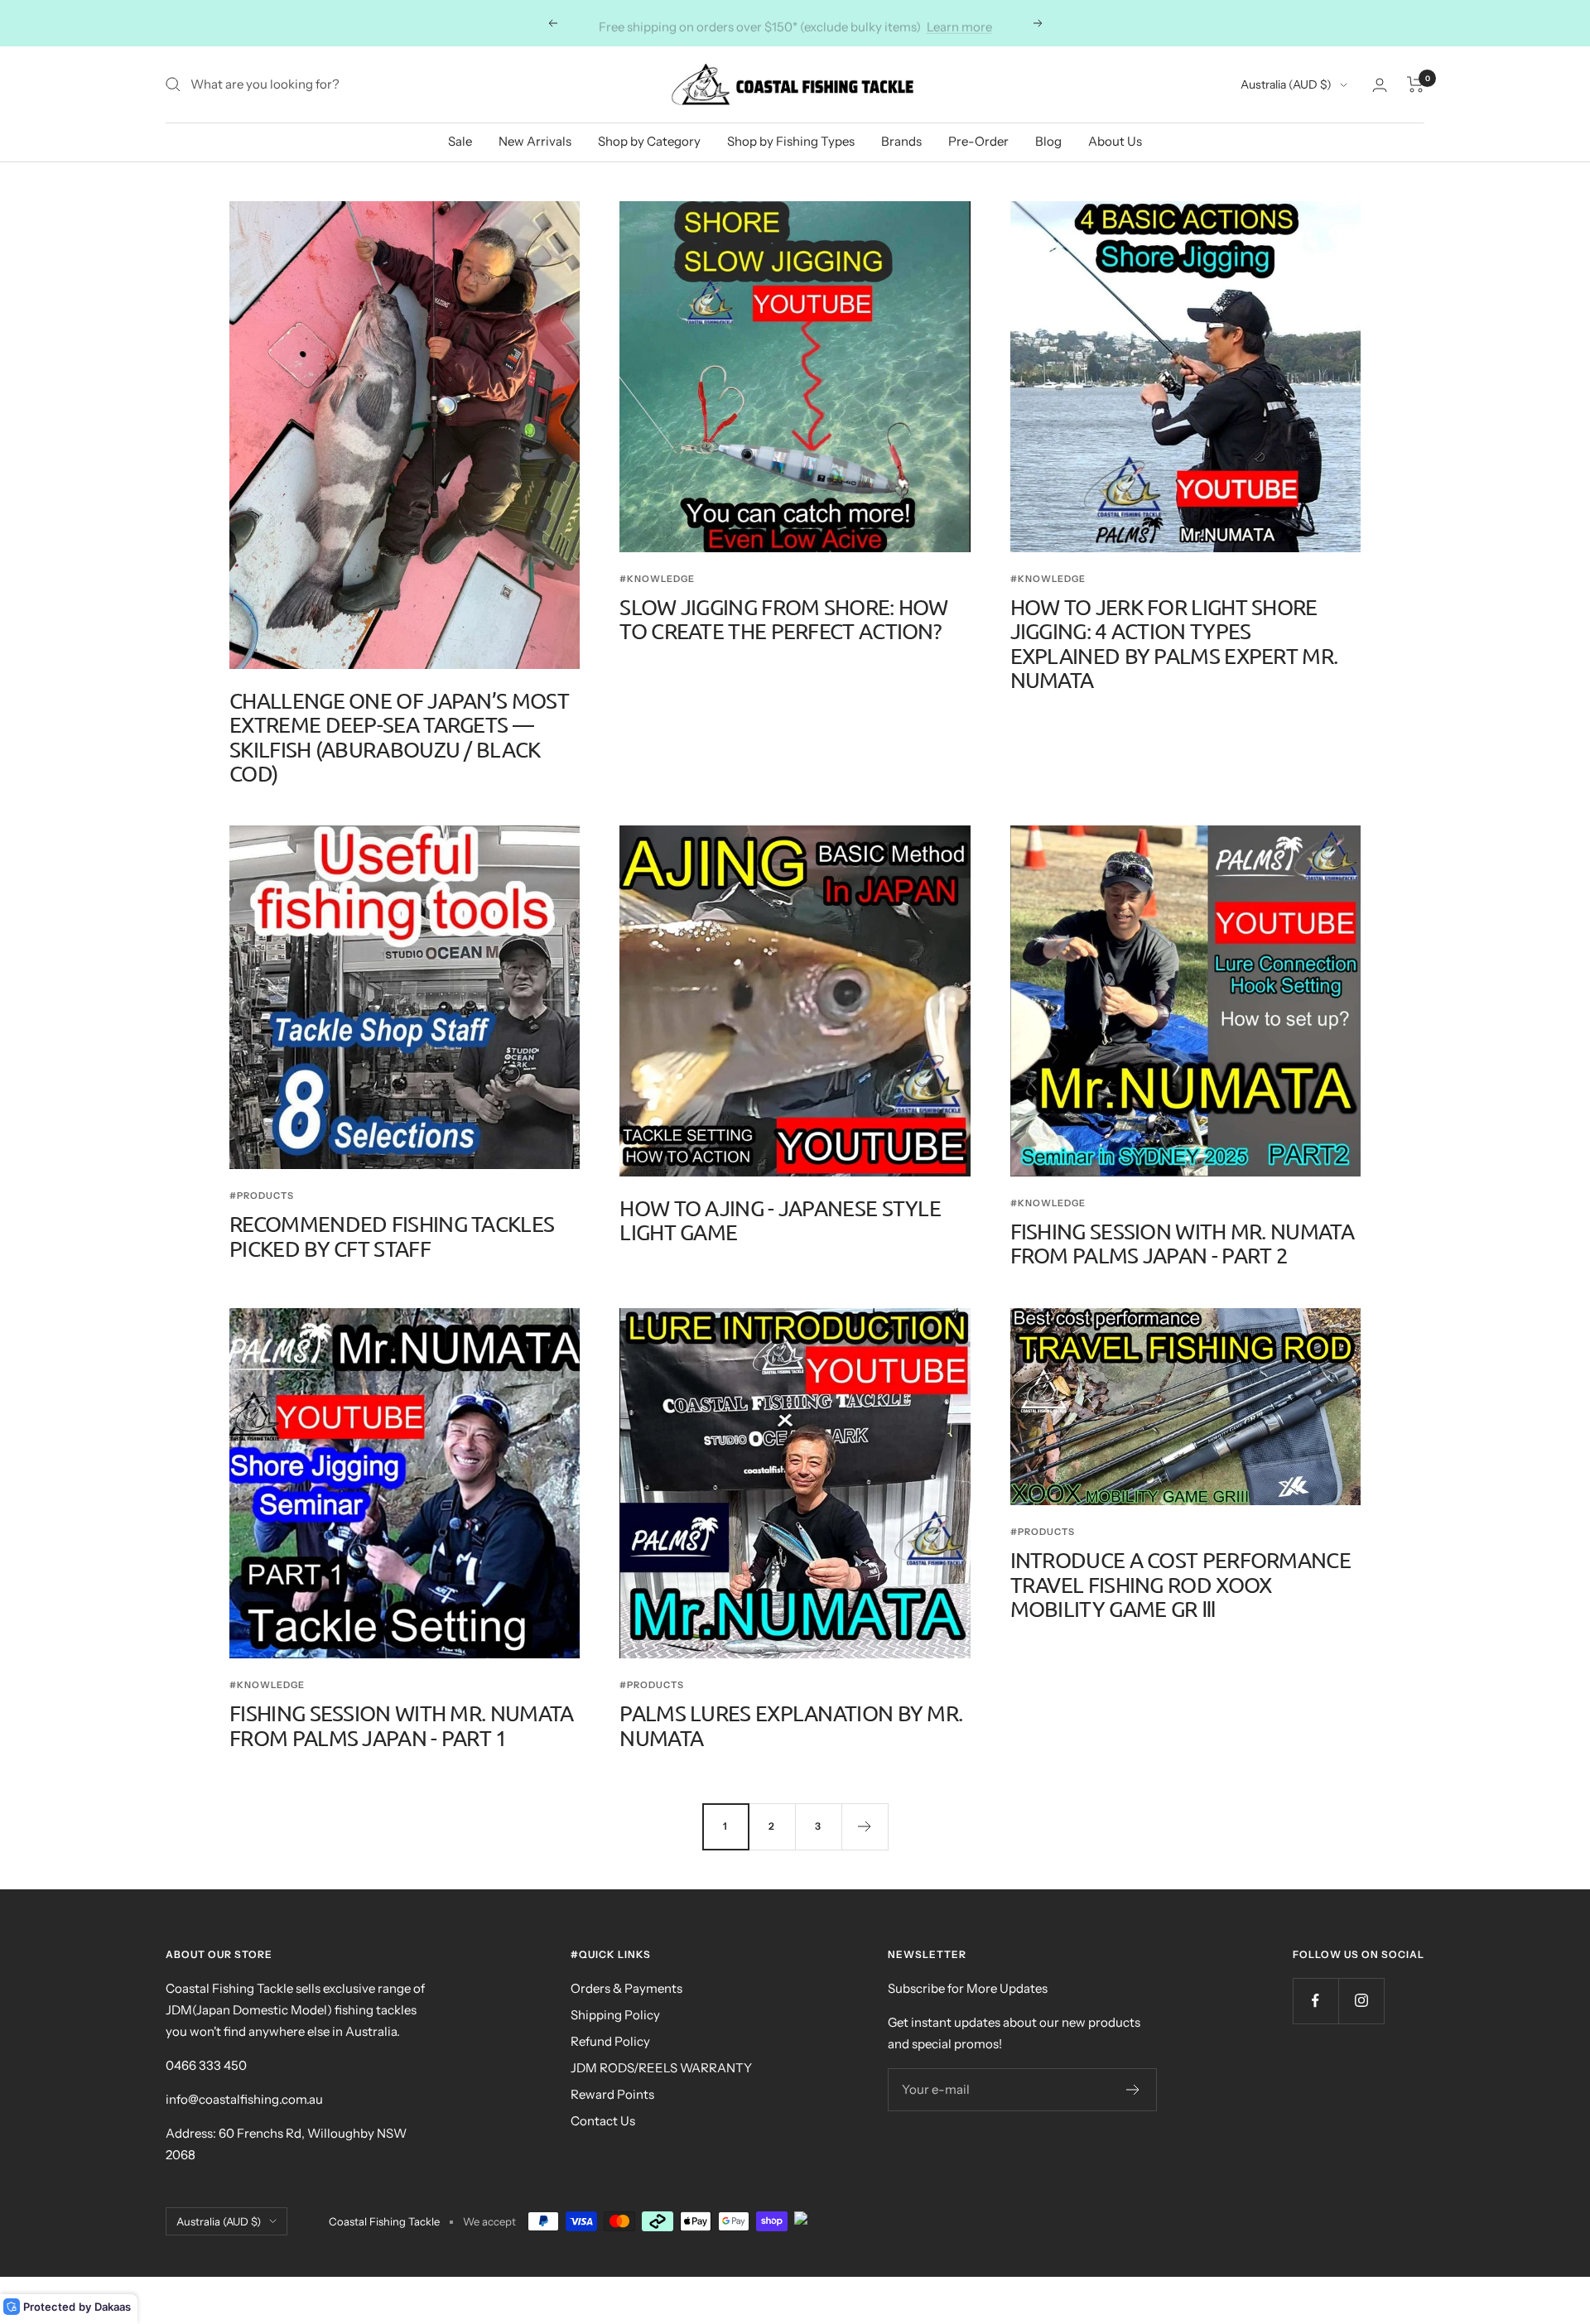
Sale (460, 141)
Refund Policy (610, 2041)
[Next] (865, 1826)
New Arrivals (535, 141)
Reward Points (612, 2094)
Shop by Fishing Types (791, 141)
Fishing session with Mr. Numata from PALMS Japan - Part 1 (401, 1725)
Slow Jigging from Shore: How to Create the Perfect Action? (783, 619)
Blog (1048, 141)
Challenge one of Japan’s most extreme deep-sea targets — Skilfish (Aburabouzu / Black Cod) (399, 737)
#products (262, 1196)
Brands (901, 141)
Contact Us (603, 2121)
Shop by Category (649, 141)
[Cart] (1416, 84)
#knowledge (657, 579)
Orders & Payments (626, 1988)
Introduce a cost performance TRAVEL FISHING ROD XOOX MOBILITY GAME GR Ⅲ (1180, 1585)
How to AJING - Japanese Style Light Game (780, 1220)
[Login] (1380, 85)
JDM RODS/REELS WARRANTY (661, 2068)
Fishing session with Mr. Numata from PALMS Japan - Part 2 (1182, 1244)
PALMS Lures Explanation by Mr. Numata (791, 1725)
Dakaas (113, 2307)
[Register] (1133, 2090)
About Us (1115, 141)
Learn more (959, 23)
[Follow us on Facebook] (1315, 2001)
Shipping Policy (615, 2015)
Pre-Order (978, 141)
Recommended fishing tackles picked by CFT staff (392, 1236)
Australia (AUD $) (1286, 84)
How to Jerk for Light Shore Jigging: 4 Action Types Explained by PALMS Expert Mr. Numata (1174, 644)
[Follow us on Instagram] (1361, 2001)
